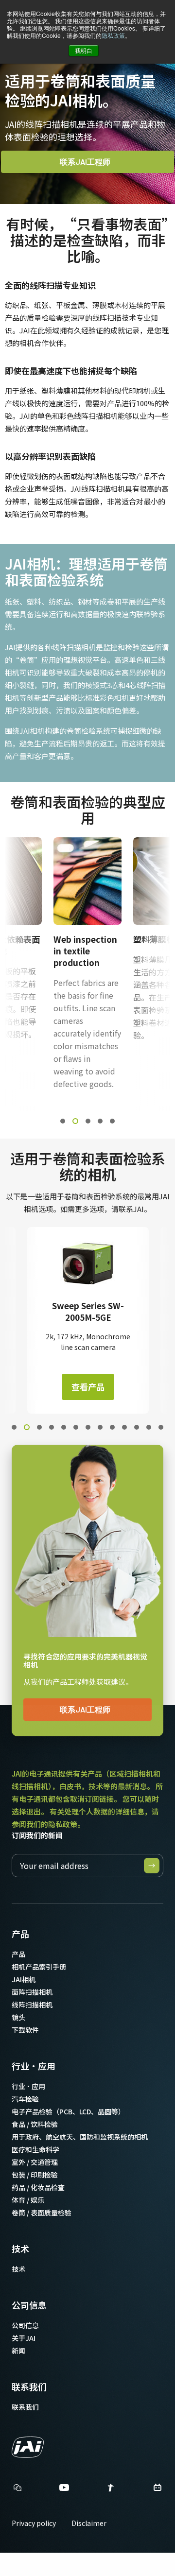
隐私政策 (113, 35)
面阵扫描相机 (32, 1992)
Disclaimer (89, 2523)
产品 (20, 1934)
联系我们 (29, 2386)
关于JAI (24, 2338)
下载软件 (25, 2030)
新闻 (18, 2351)
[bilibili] (157, 2490)
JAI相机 (24, 1979)
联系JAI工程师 (85, 162)
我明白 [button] (84, 50)
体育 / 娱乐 (28, 2200)
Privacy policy (34, 2523)
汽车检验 (25, 2099)
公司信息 (29, 2305)
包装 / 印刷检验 (35, 2175)
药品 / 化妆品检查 (38, 2187)
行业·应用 (34, 2066)
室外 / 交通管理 (35, 2162)
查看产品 (88, 1387)
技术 (20, 2248)
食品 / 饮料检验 (35, 2124)
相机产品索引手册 (39, 1967)
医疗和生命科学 (35, 2149)
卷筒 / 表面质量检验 (42, 2213)
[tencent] (111, 2490)
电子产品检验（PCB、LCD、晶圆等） (68, 2111)
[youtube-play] (64, 2490)
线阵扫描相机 (32, 2005)
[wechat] (17, 2488)
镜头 (18, 2017)
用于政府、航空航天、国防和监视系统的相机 (80, 2137)
